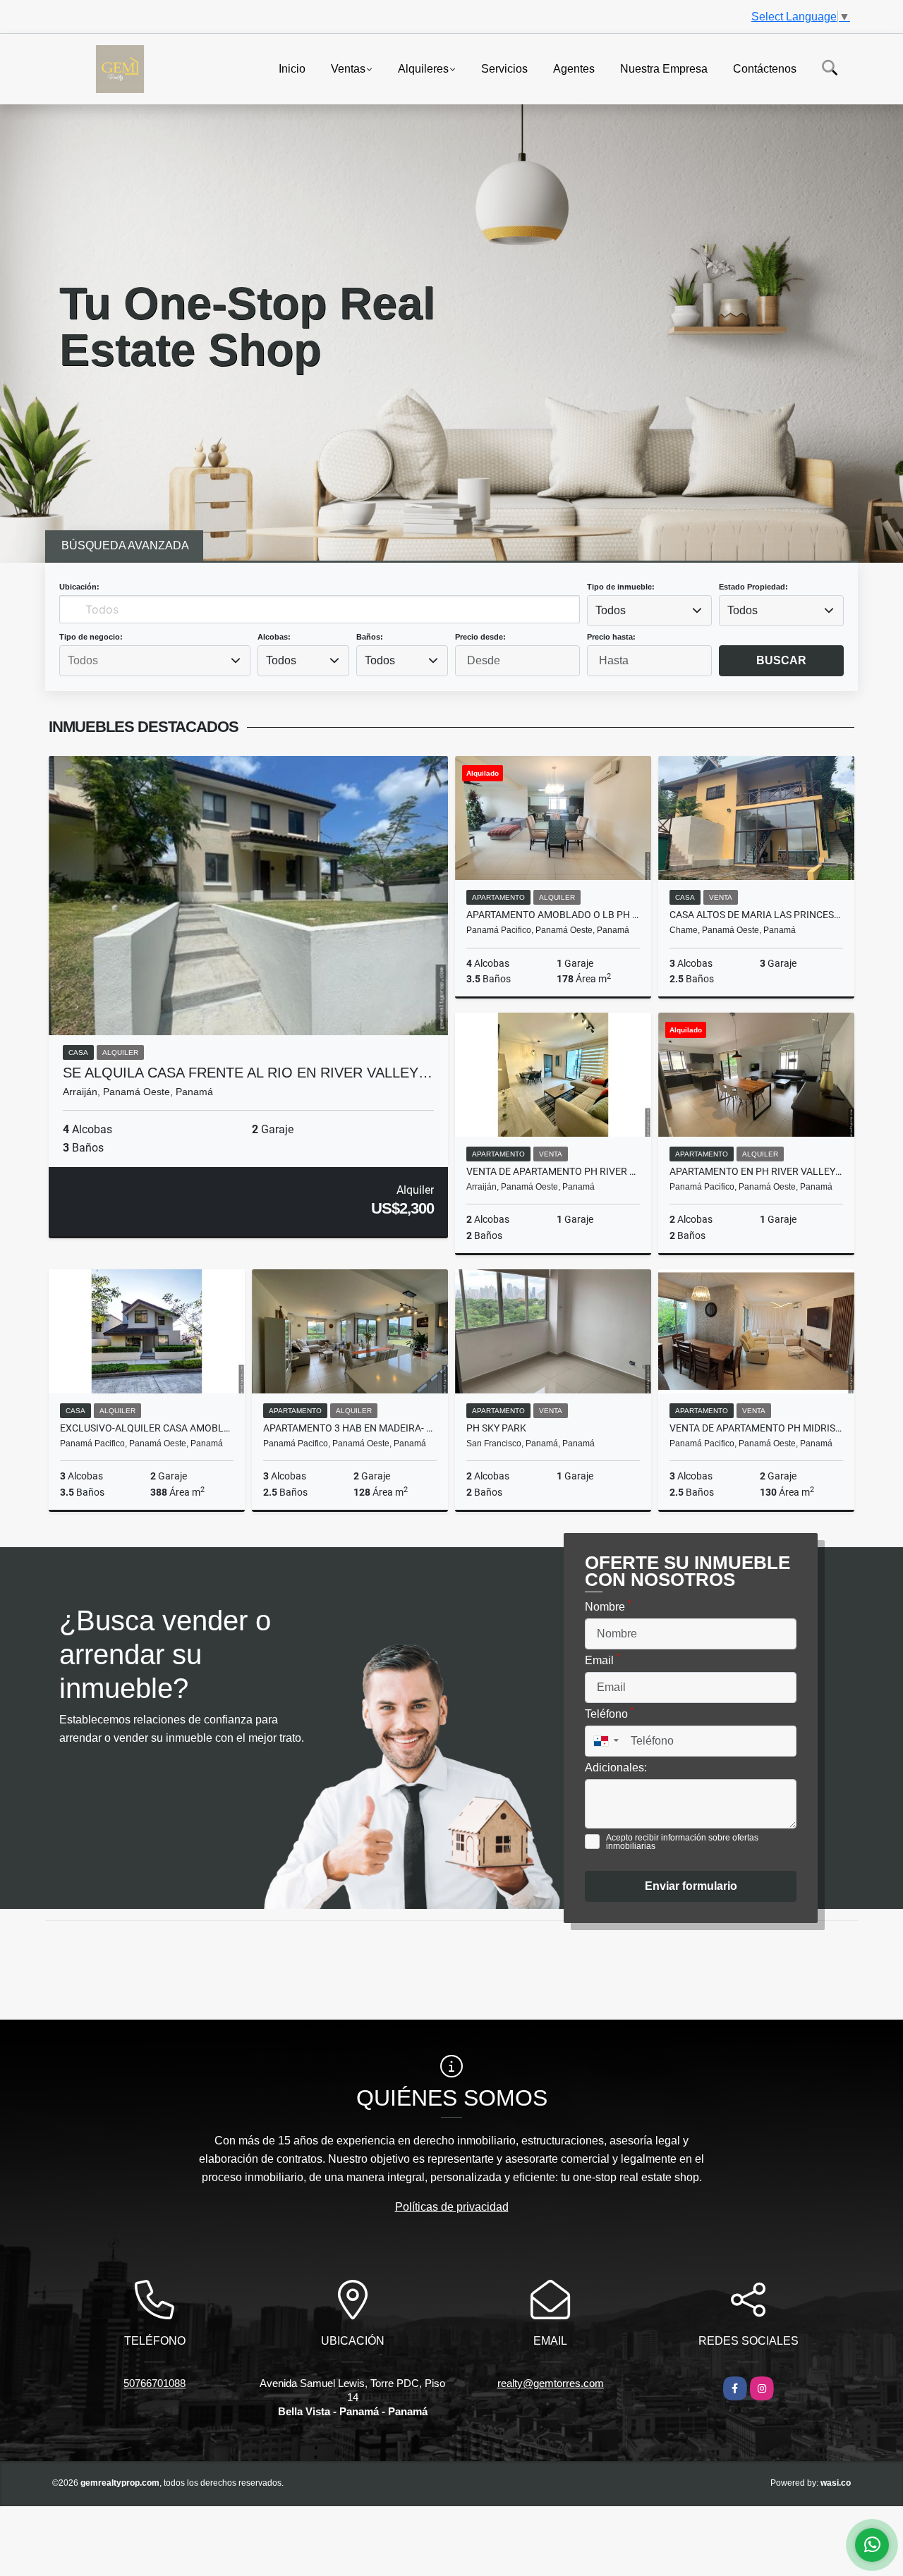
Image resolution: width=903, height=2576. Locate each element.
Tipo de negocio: (91, 637)
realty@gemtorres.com (551, 2383)
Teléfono (610, 1713)
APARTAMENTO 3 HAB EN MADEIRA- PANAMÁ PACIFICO (350, 1428)
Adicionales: (616, 1768)
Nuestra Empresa (664, 68)
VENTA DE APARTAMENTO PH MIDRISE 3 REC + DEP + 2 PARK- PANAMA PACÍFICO (756, 1428)
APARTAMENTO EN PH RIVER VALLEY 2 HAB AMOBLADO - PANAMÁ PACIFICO (756, 1171)
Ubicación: (79, 587)
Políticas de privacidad (452, 2207)
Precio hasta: (611, 637)
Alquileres (423, 68)
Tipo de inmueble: (621, 587)
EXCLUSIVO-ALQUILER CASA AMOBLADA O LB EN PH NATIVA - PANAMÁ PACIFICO (147, 1428)
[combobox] (649, 611)
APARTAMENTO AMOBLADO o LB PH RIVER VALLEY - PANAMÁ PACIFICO (553, 915)
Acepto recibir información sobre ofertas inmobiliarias (682, 1842)
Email (602, 1659)
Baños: (370, 637)
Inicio (292, 68)
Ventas (348, 68)
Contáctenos (765, 68)
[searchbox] (154, 661)
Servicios (504, 68)
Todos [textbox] (611, 610)
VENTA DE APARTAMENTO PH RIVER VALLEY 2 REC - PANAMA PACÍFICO (553, 1171)
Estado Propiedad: (753, 587)
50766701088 (154, 2383)
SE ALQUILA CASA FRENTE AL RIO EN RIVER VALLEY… (248, 1073)
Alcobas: (274, 637)
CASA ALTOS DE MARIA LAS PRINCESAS (756, 915)
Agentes (574, 68)
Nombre (608, 1606)
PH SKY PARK (496, 1428)
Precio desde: (480, 637)
